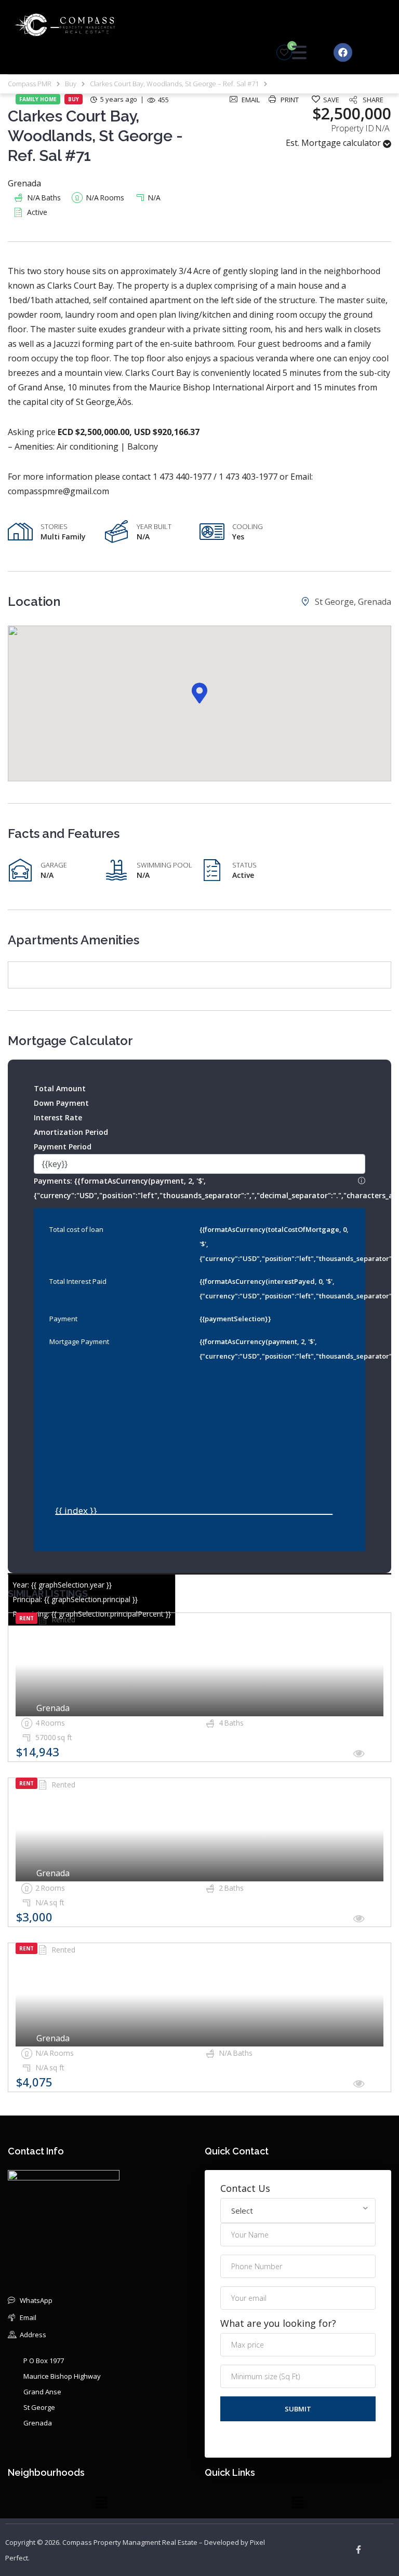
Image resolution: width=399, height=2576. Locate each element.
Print (290, 100)
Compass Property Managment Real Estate (130, 2542)
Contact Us (245, 2188)
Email (251, 100)
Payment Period (63, 1147)
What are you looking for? (278, 2323)
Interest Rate (58, 1117)
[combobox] (298, 2211)
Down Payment (61, 1103)
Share (373, 100)
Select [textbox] (242, 2211)
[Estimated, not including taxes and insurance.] (362, 1181)
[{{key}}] (199, 1164)
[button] (199, 693)
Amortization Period (71, 1132)
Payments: (199, 1187)
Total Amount (60, 1088)
